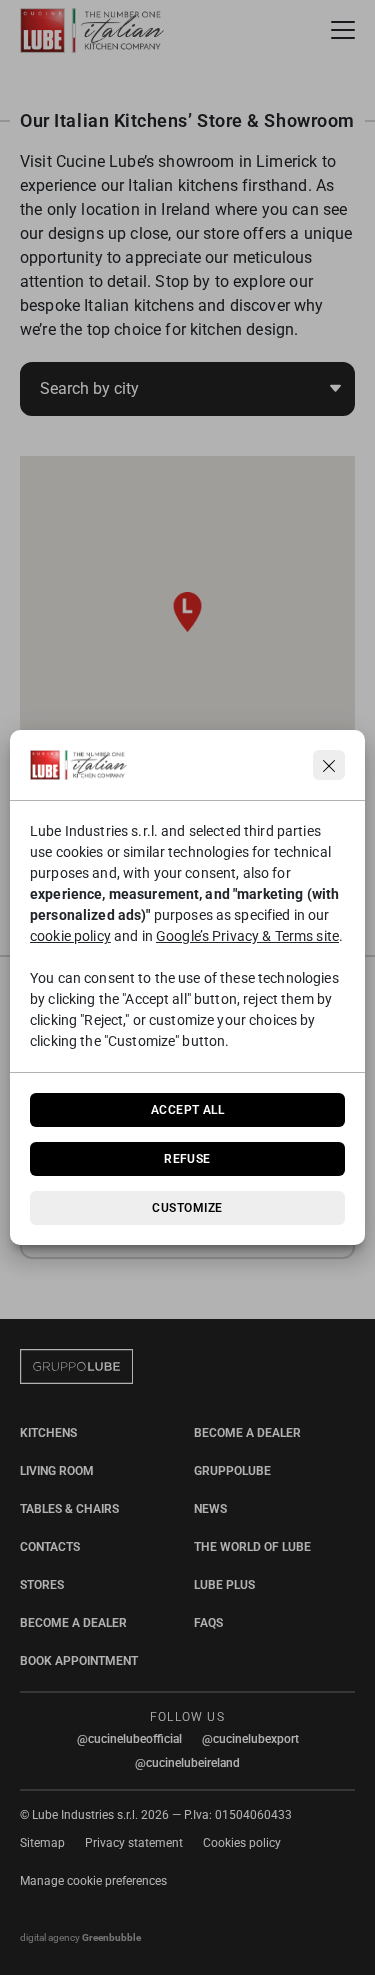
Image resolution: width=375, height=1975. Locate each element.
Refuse (187, 1159)
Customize (187, 1208)
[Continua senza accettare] (329, 765)
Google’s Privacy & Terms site (247, 936)
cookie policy (70, 936)
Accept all (188, 1110)
